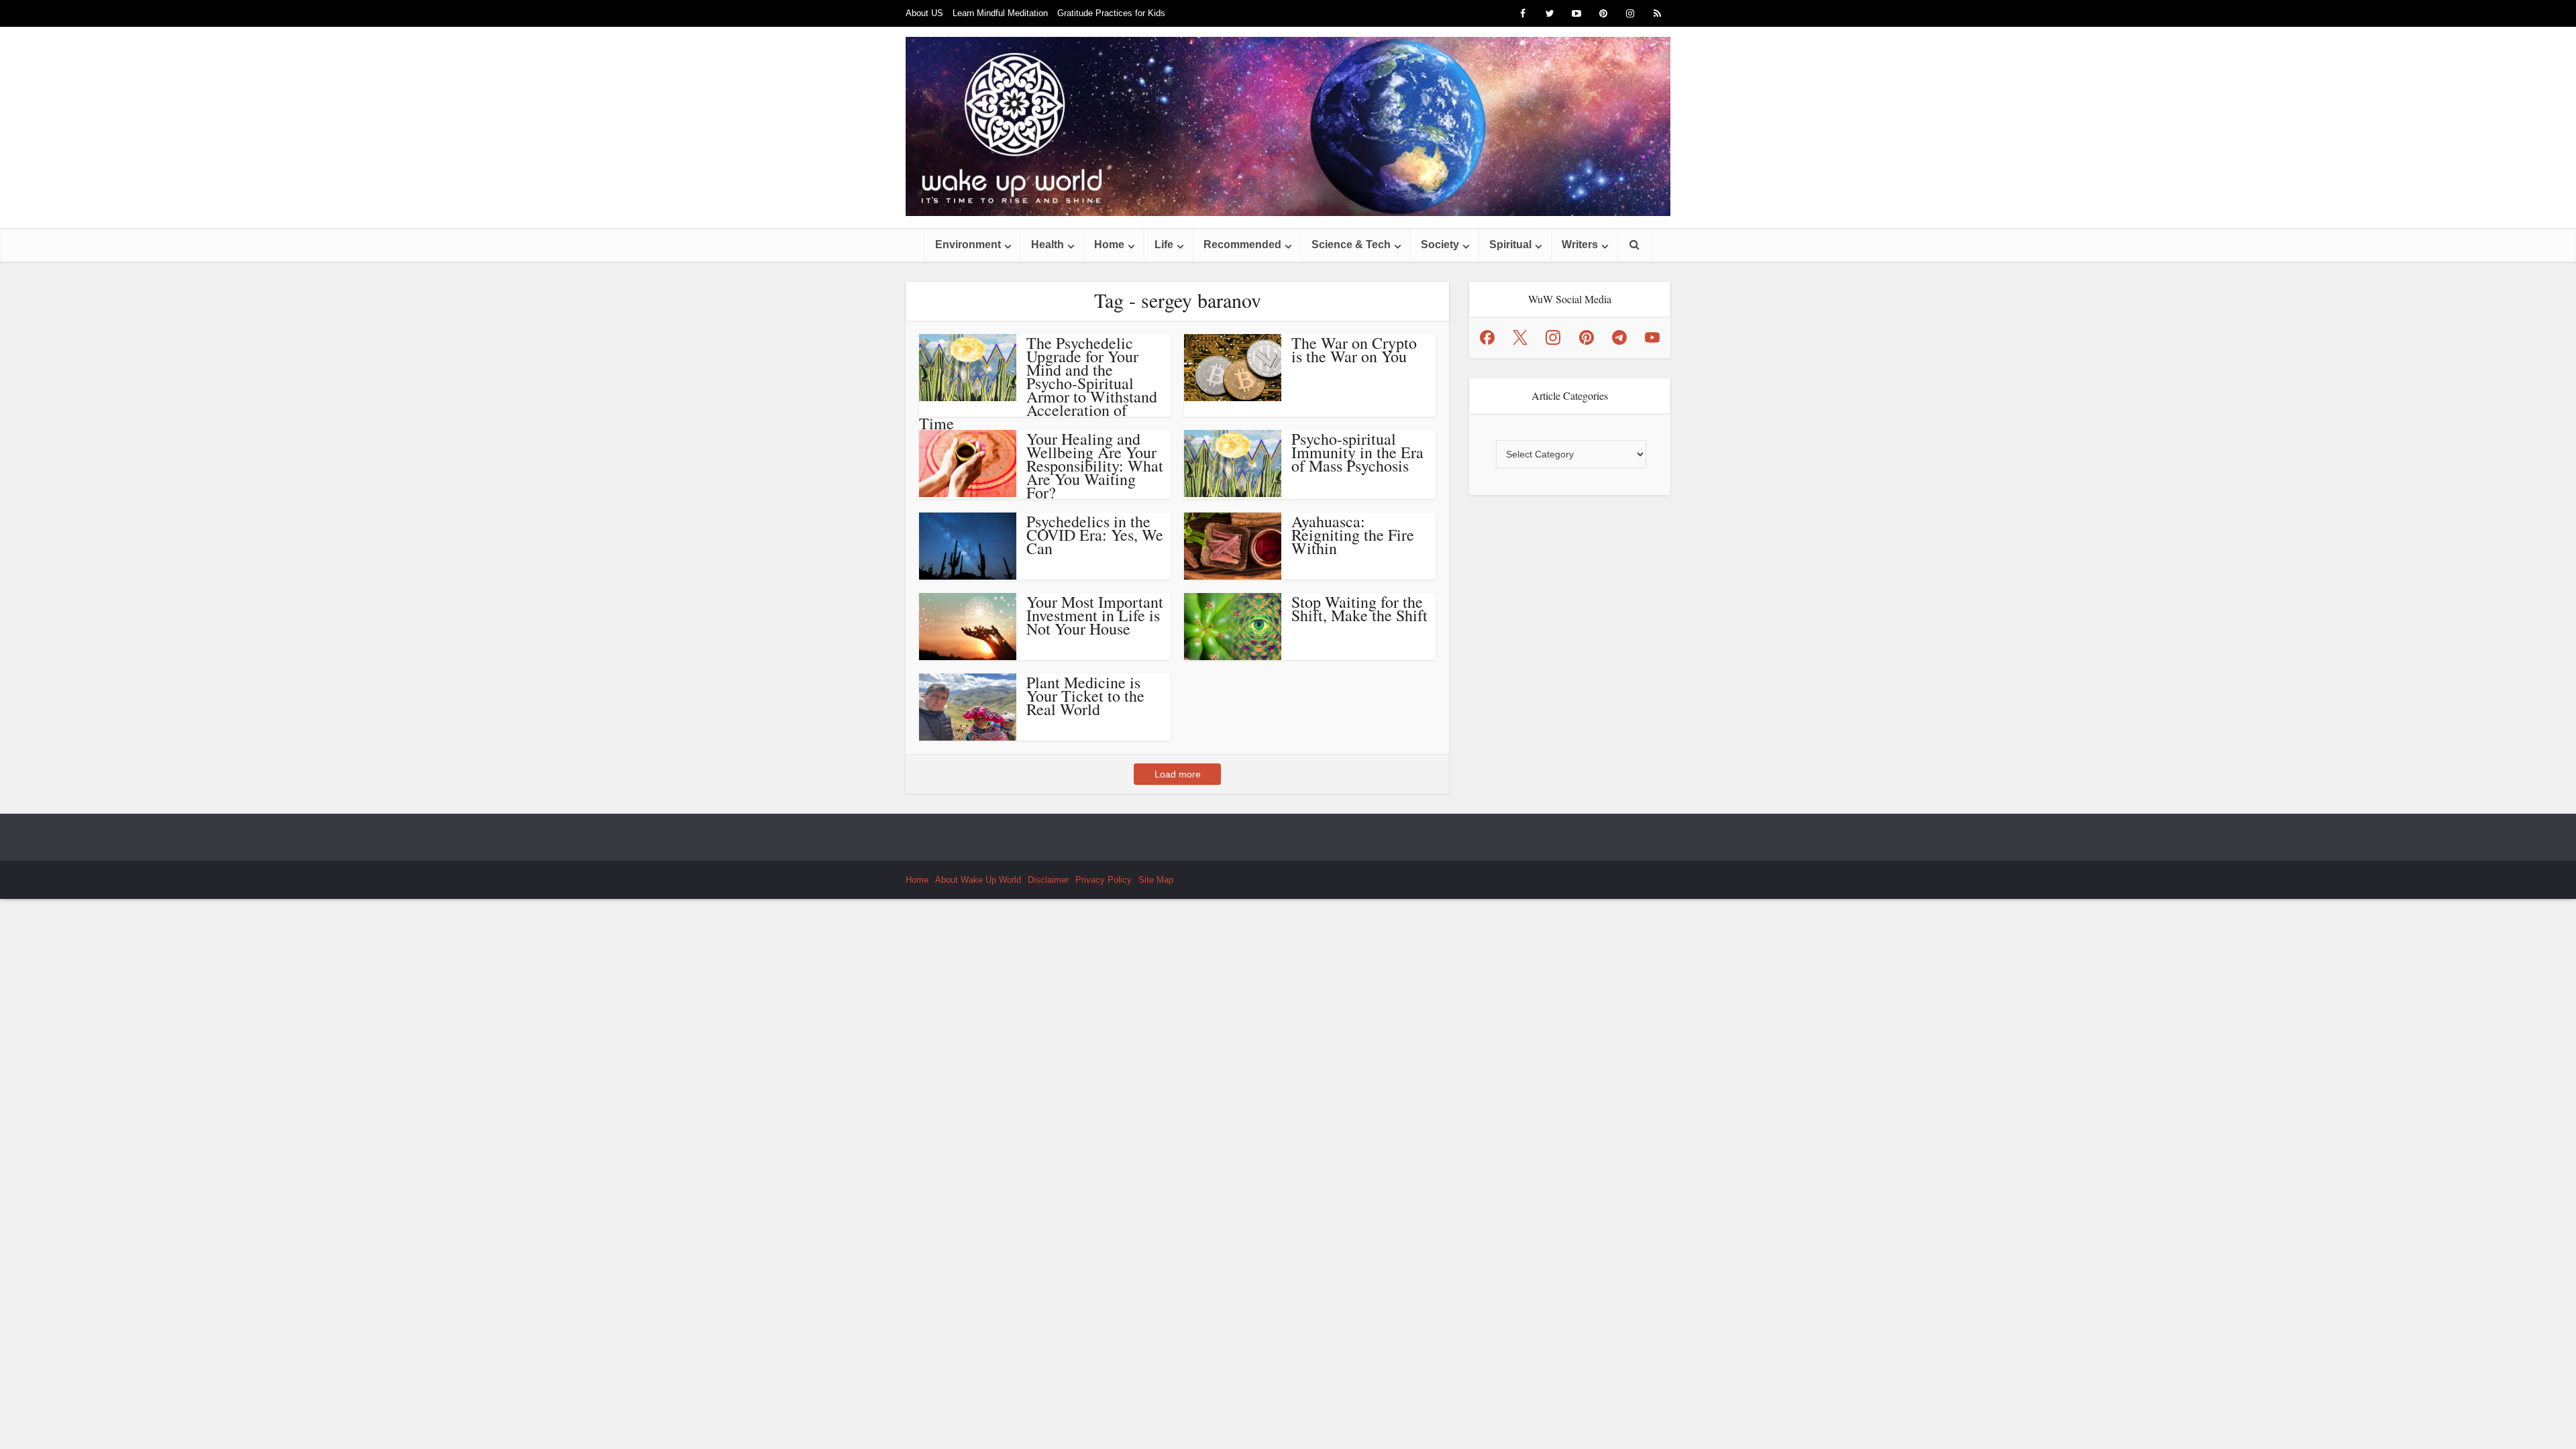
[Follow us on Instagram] (1553, 337)
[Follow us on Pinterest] (1587, 337)
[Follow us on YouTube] (1652, 337)
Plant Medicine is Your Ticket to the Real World (1085, 696)
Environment (968, 245)
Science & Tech (1351, 245)
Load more (1178, 774)
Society (1440, 245)
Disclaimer (1048, 880)
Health (1048, 245)
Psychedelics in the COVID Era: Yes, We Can (1095, 535)
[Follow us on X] (1520, 337)
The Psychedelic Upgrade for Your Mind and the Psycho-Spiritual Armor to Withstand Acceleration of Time (1038, 383)
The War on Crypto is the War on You (1354, 350)
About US (924, 13)
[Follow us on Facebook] (1487, 337)
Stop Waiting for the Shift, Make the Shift (1359, 608)
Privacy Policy (1104, 880)
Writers (1580, 245)
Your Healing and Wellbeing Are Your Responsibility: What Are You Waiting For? (1095, 466)
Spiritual (1510, 245)
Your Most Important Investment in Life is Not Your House (1095, 615)
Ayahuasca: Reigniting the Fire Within (1353, 535)
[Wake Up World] (1288, 126)
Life (1164, 245)
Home (1109, 245)
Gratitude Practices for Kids (1111, 13)
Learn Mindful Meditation (1000, 13)
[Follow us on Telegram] (1619, 337)
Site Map (1156, 880)
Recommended (1242, 245)
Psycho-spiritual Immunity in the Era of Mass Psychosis (1357, 452)
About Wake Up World (978, 880)
